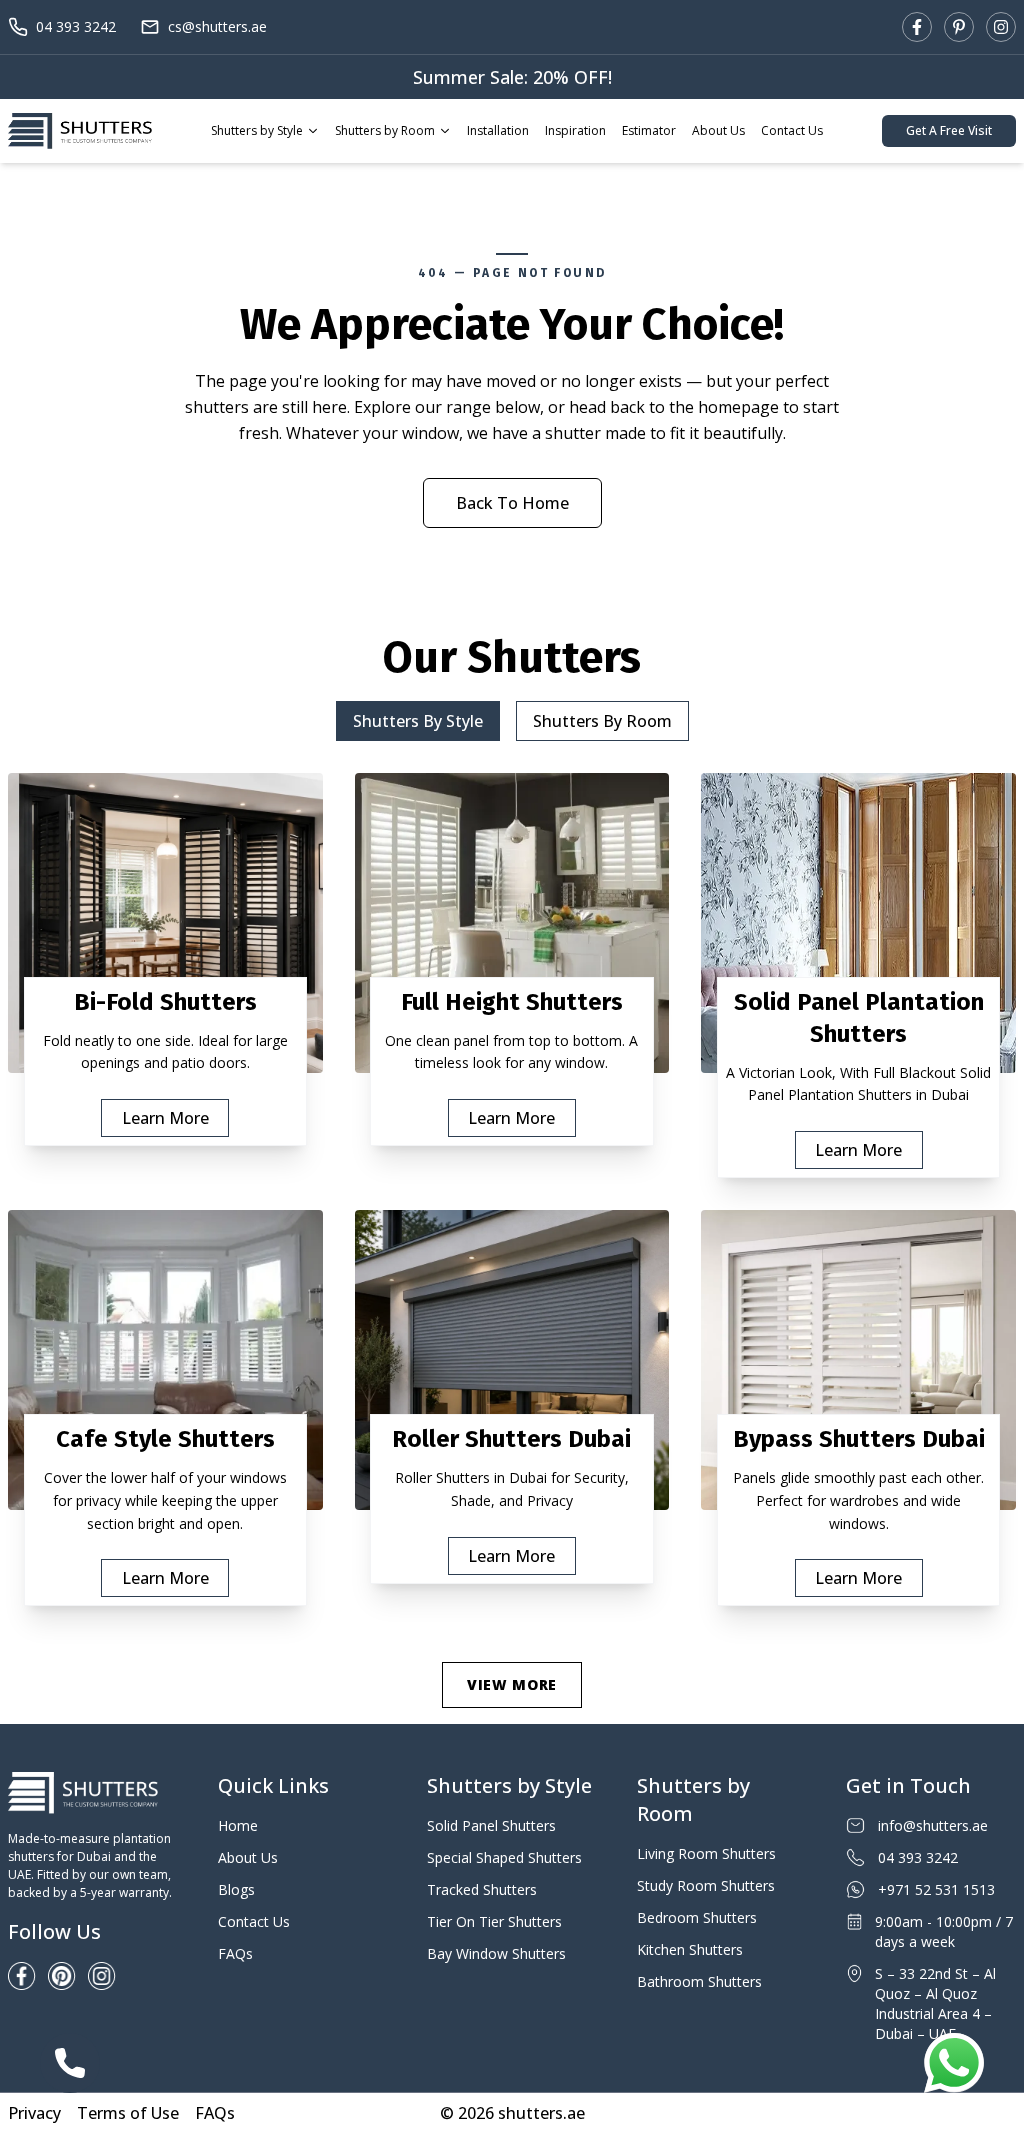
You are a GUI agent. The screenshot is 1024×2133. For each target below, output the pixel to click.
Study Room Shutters (706, 1885)
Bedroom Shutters (697, 1917)
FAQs (235, 1953)
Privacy (34, 2113)
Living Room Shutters (706, 1853)
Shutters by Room (385, 130)
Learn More (165, 1118)
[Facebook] (917, 27)
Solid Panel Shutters (491, 1825)
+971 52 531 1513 (936, 1889)
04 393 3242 (76, 26)
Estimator (649, 130)
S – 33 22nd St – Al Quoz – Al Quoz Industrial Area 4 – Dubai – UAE (935, 2003)
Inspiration (575, 130)
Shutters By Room (602, 721)
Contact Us (792, 130)
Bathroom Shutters (699, 1981)
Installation (498, 130)
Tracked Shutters (482, 1889)
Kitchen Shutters (690, 1949)
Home (238, 1825)
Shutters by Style (257, 130)
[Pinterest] (959, 27)
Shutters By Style (418, 721)
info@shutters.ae (933, 1825)
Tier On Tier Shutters (494, 1921)
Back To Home (512, 503)
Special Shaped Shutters (504, 1857)
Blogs (236, 1889)
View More (512, 1684)
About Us (718, 130)
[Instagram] (1001, 27)
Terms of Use (128, 2113)
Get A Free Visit (949, 130)
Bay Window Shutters (496, 1953)
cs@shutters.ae (217, 26)
